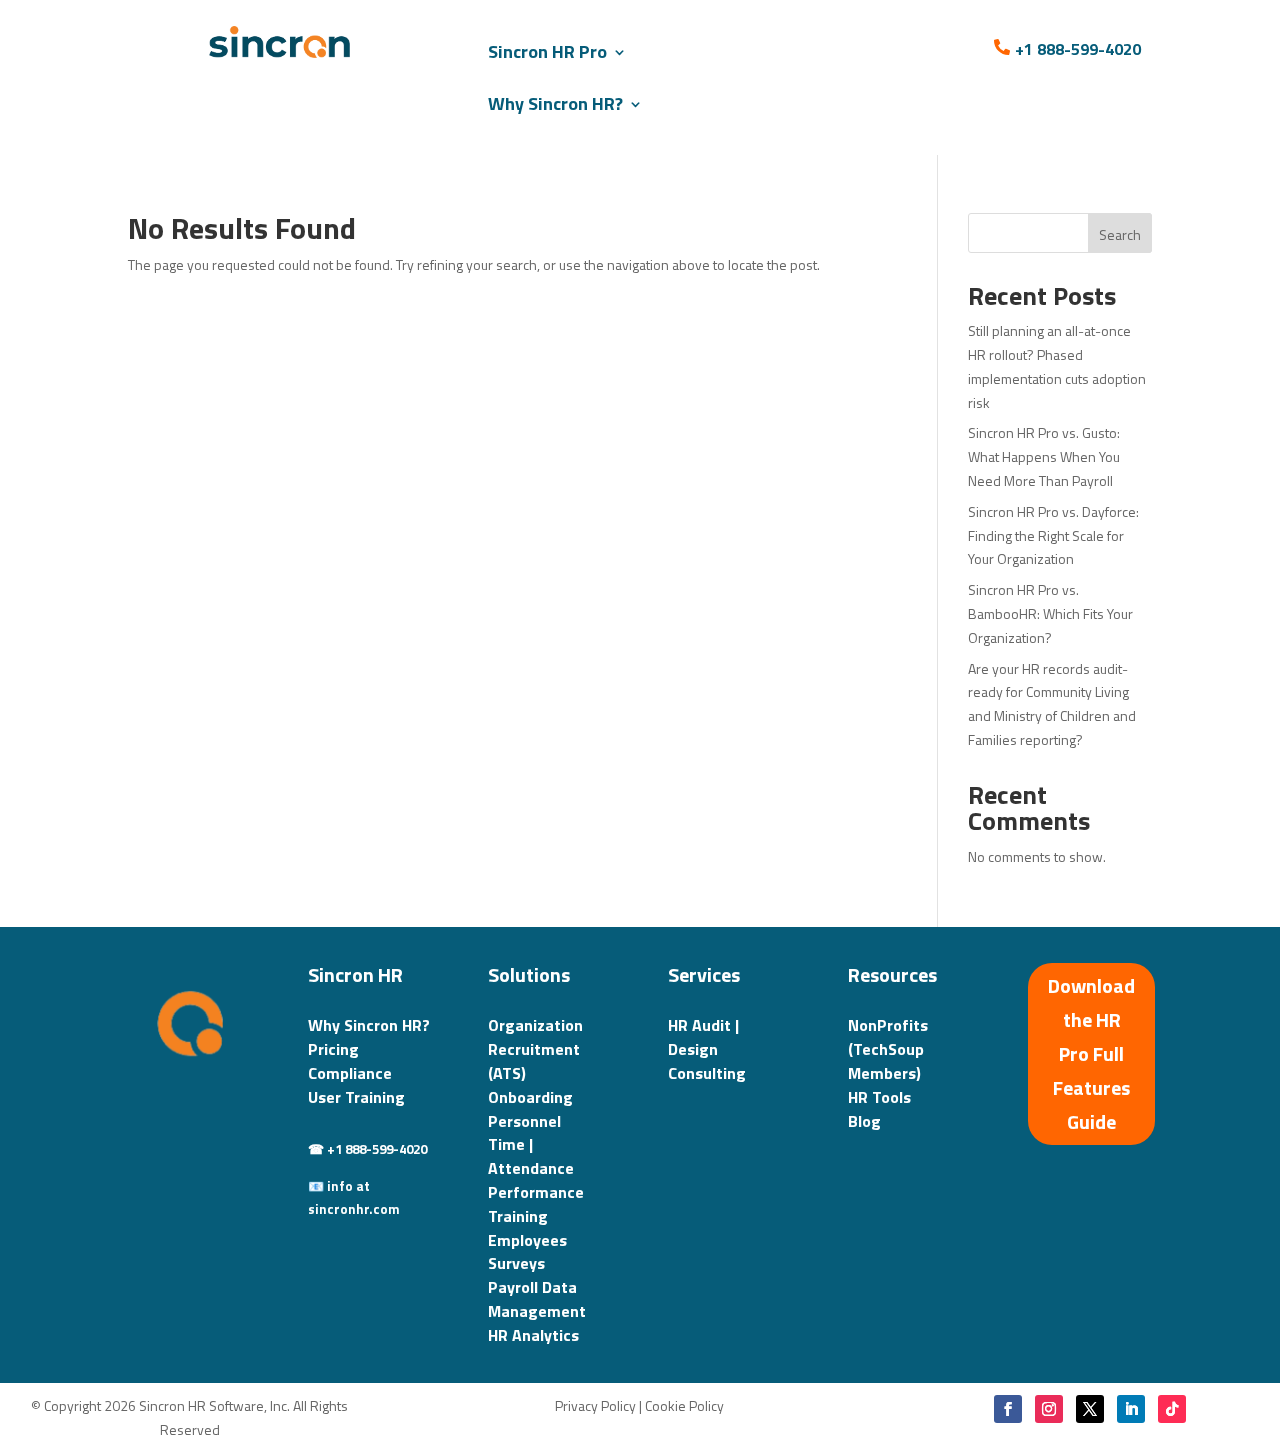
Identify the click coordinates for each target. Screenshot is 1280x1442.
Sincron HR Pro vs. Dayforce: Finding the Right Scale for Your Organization (1053, 535)
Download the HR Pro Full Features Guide (1091, 1053)
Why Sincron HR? (555, 103)
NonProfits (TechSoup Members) (888, 1049)
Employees (527, 1240)
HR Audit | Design (703, 1037)
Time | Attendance (531, 1156)
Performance (536, 1192)
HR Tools (879, 1097)
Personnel (524, 1121)
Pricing (333, 1049)
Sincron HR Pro (547, 51)
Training (518, 1216)
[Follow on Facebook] (1008, 1409)
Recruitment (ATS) (534, 1061)
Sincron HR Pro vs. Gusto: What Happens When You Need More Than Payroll (1044, 456)
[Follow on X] (1090, 1409)
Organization (535, 1025)
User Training (356, 1097)
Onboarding (530, 1097)
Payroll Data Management (537, 1299)
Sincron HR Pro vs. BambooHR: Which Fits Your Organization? (1050, 613)
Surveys (516, 1263)
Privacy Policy (595, 1405)
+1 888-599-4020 (1078, 49)
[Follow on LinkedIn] (1131, 1409)
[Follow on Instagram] (1049, 1409)
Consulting (707, 1073)
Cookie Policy (684, 1405)
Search (1120, 234)
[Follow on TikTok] (1172, 1409)
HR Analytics (533, 1335)
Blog (864, 1121)
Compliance (350, 1073)
